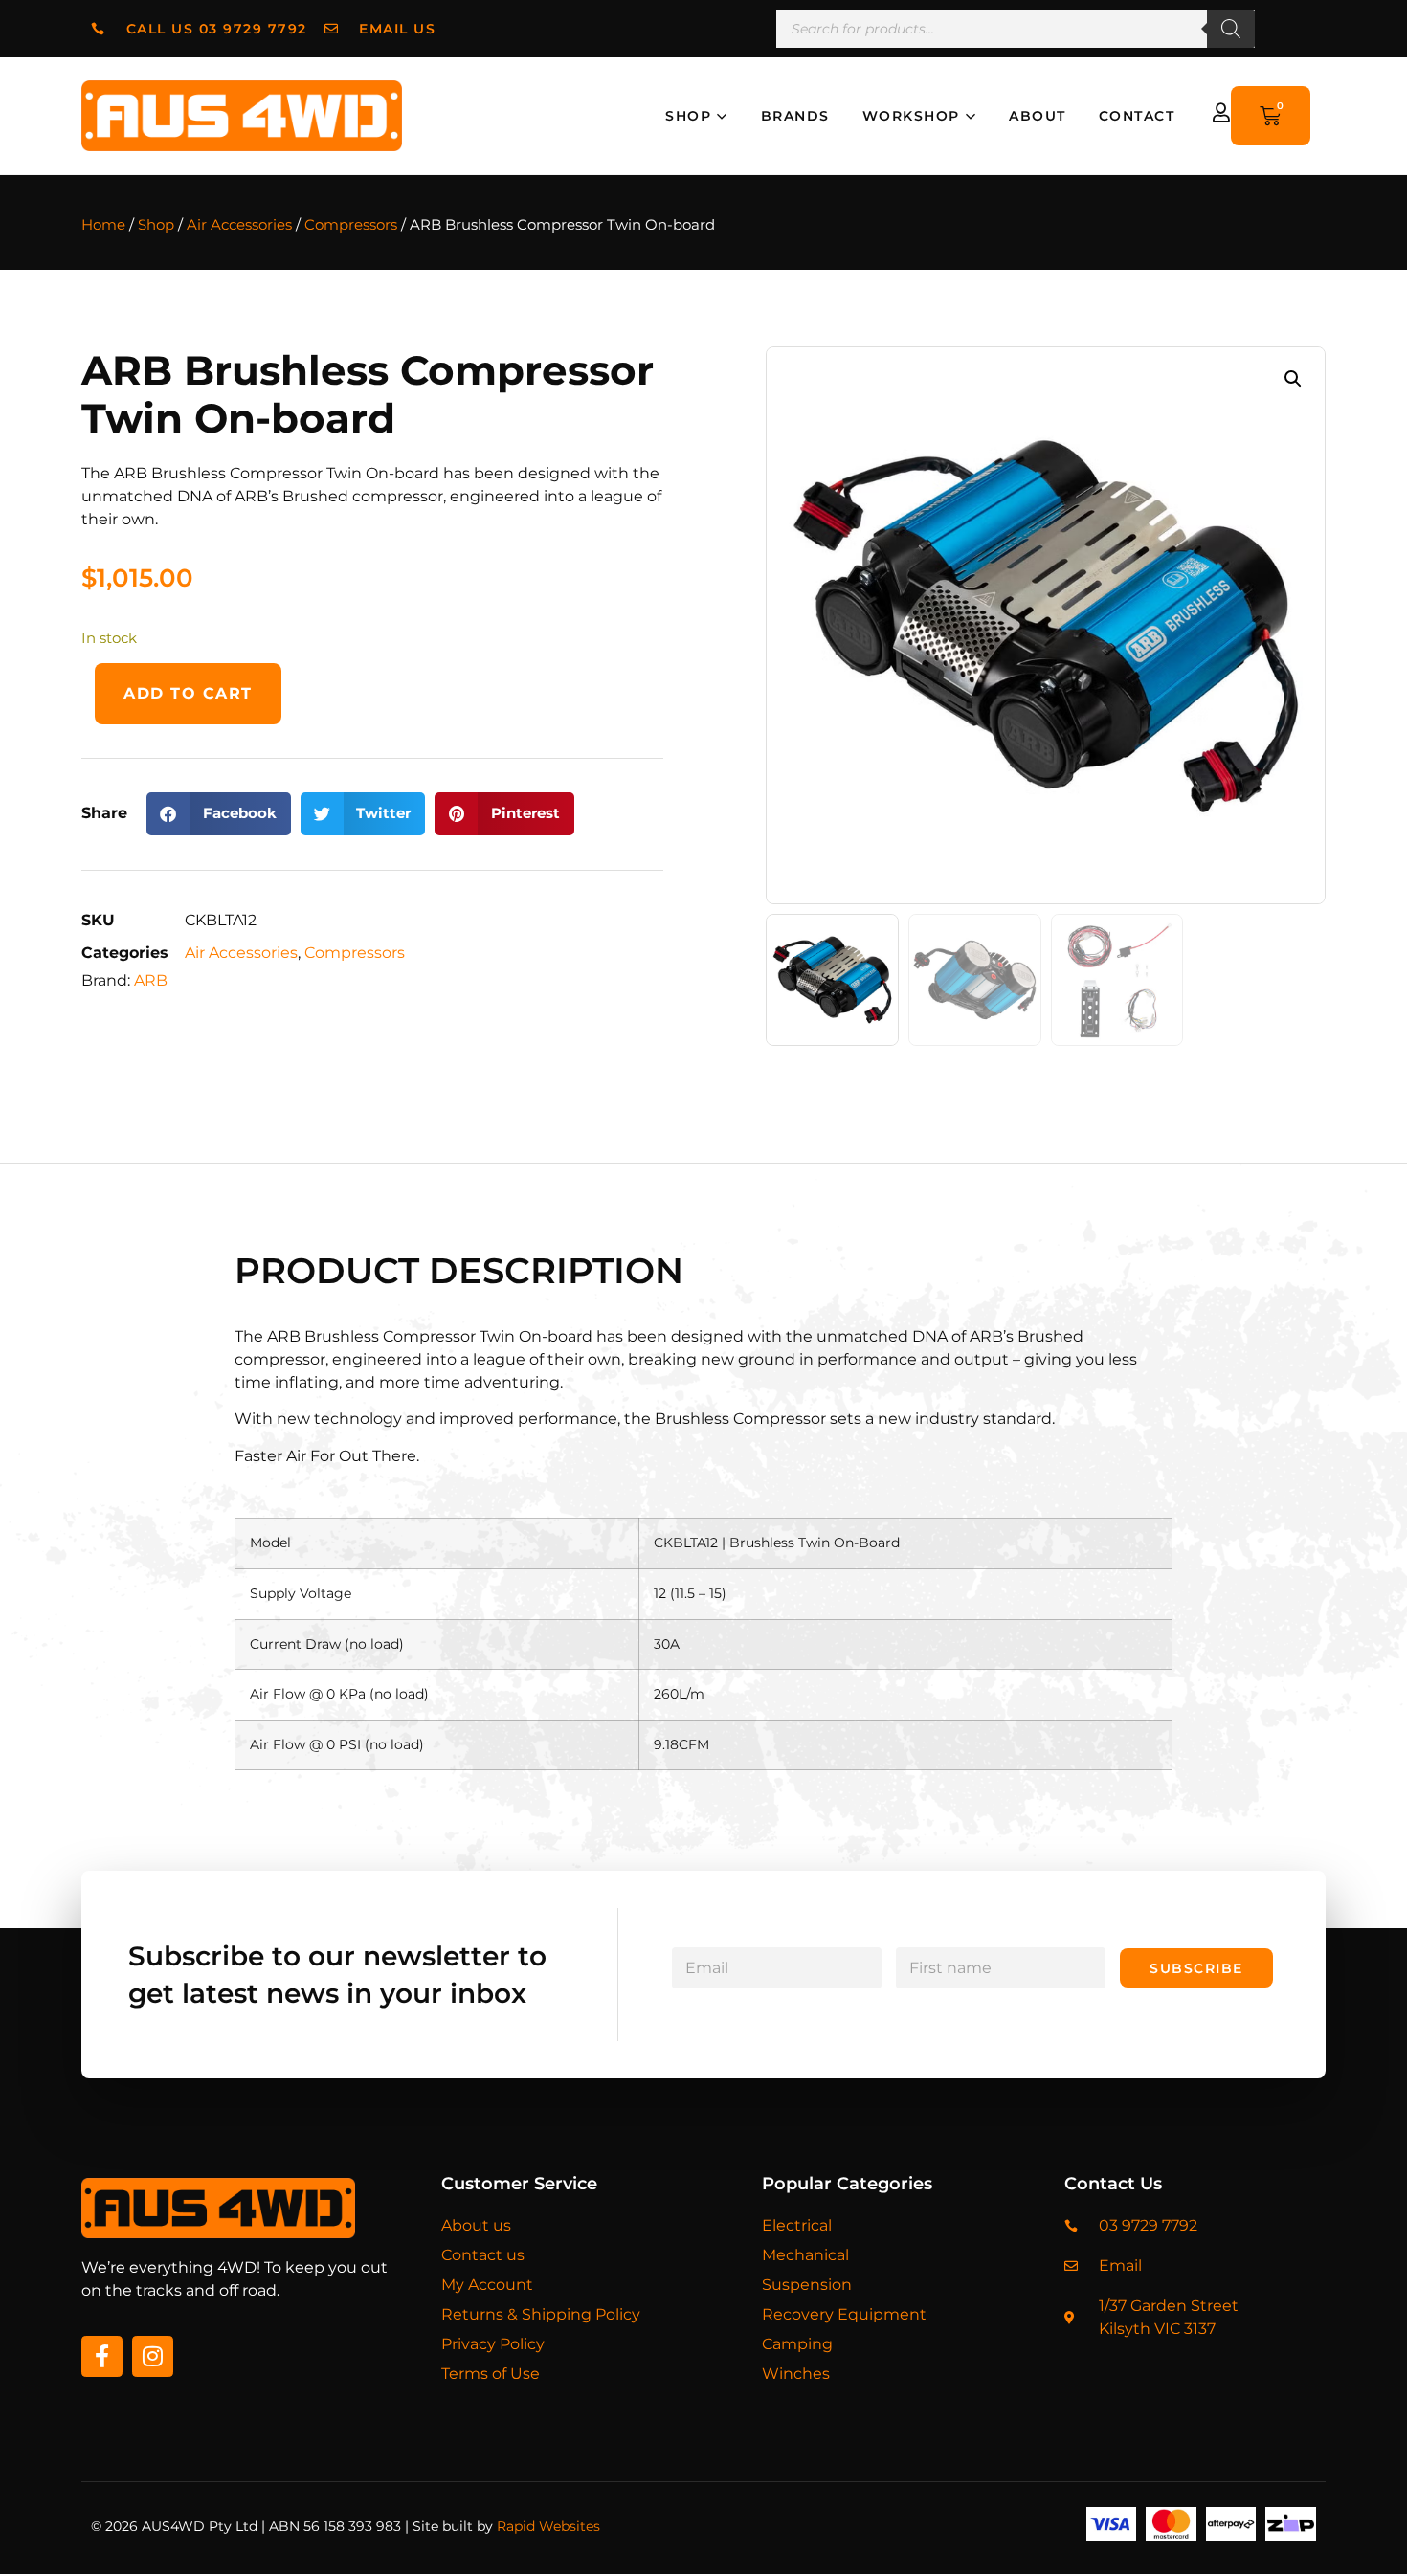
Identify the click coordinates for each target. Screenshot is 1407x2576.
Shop (156, 225)
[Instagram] (153, 2356)
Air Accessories (239, 225)
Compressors (351, 225)
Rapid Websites (548, 2526)
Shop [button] (688, 116)
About (1038, 116)
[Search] (1231, 29)
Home (103, 225)
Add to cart (188, 693)
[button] (219, 814)
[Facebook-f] (102, 2356)
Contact (1137, 116)
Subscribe (1196, 1968)
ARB (151, 980)
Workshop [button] (911, 116)
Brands (795, 116)
